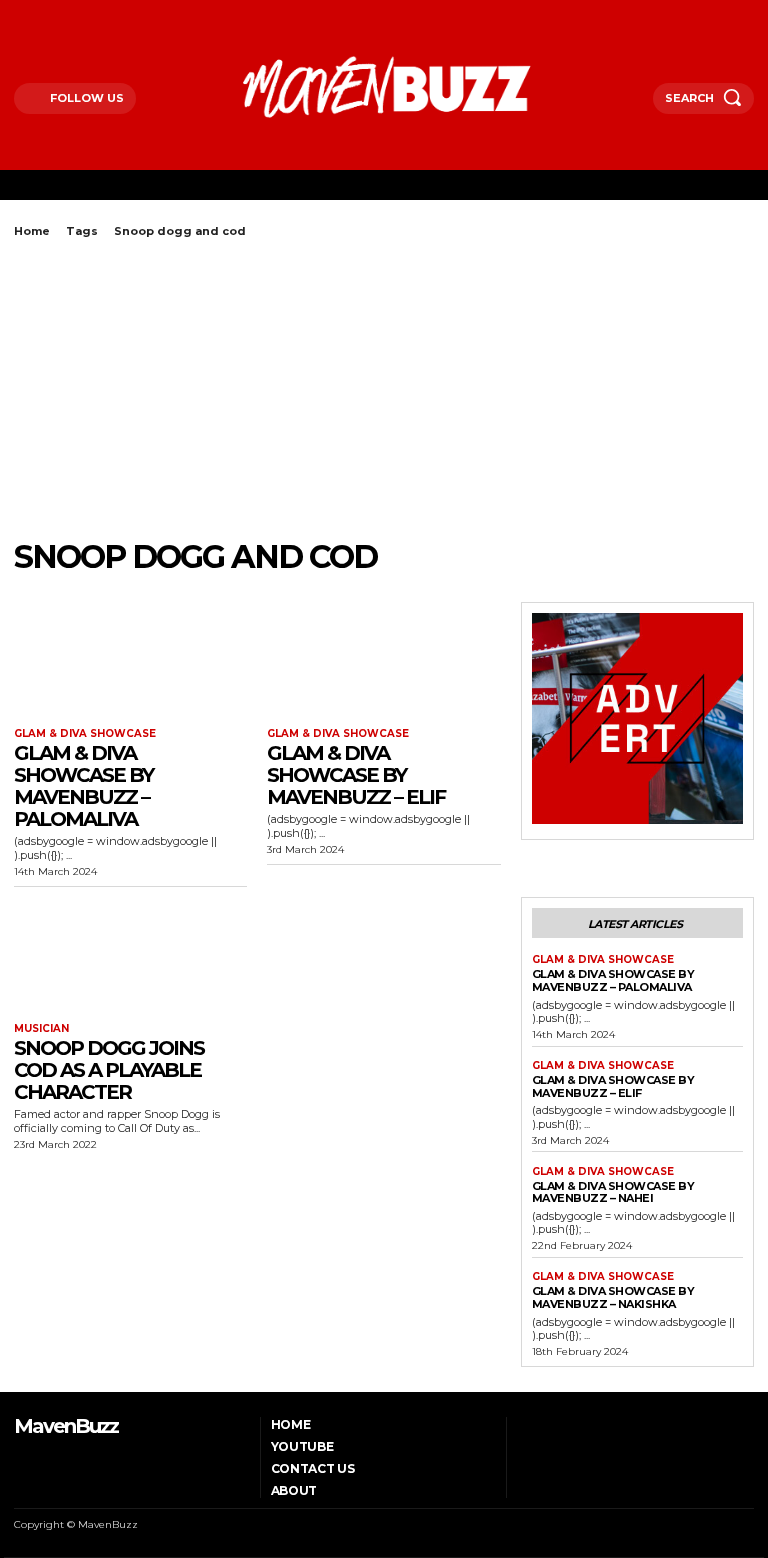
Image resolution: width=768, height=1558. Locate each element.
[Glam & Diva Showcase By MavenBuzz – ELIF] (383, 660)
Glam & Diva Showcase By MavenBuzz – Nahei (613, 1192)
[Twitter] (70, 13)
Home (32, 231)
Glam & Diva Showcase (85, 734)
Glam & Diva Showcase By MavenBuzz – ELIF (356, 775)
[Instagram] (44, 13)
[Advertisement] (384, 388)
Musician (41, 1029)
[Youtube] (95, 13)
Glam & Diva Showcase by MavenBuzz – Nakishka (613, 1297)
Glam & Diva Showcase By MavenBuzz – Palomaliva (83, 786)
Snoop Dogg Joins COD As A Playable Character (109, 1070)
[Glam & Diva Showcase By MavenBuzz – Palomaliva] (130, 660)
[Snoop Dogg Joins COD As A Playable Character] (130, 955)
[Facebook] (19, 13)
